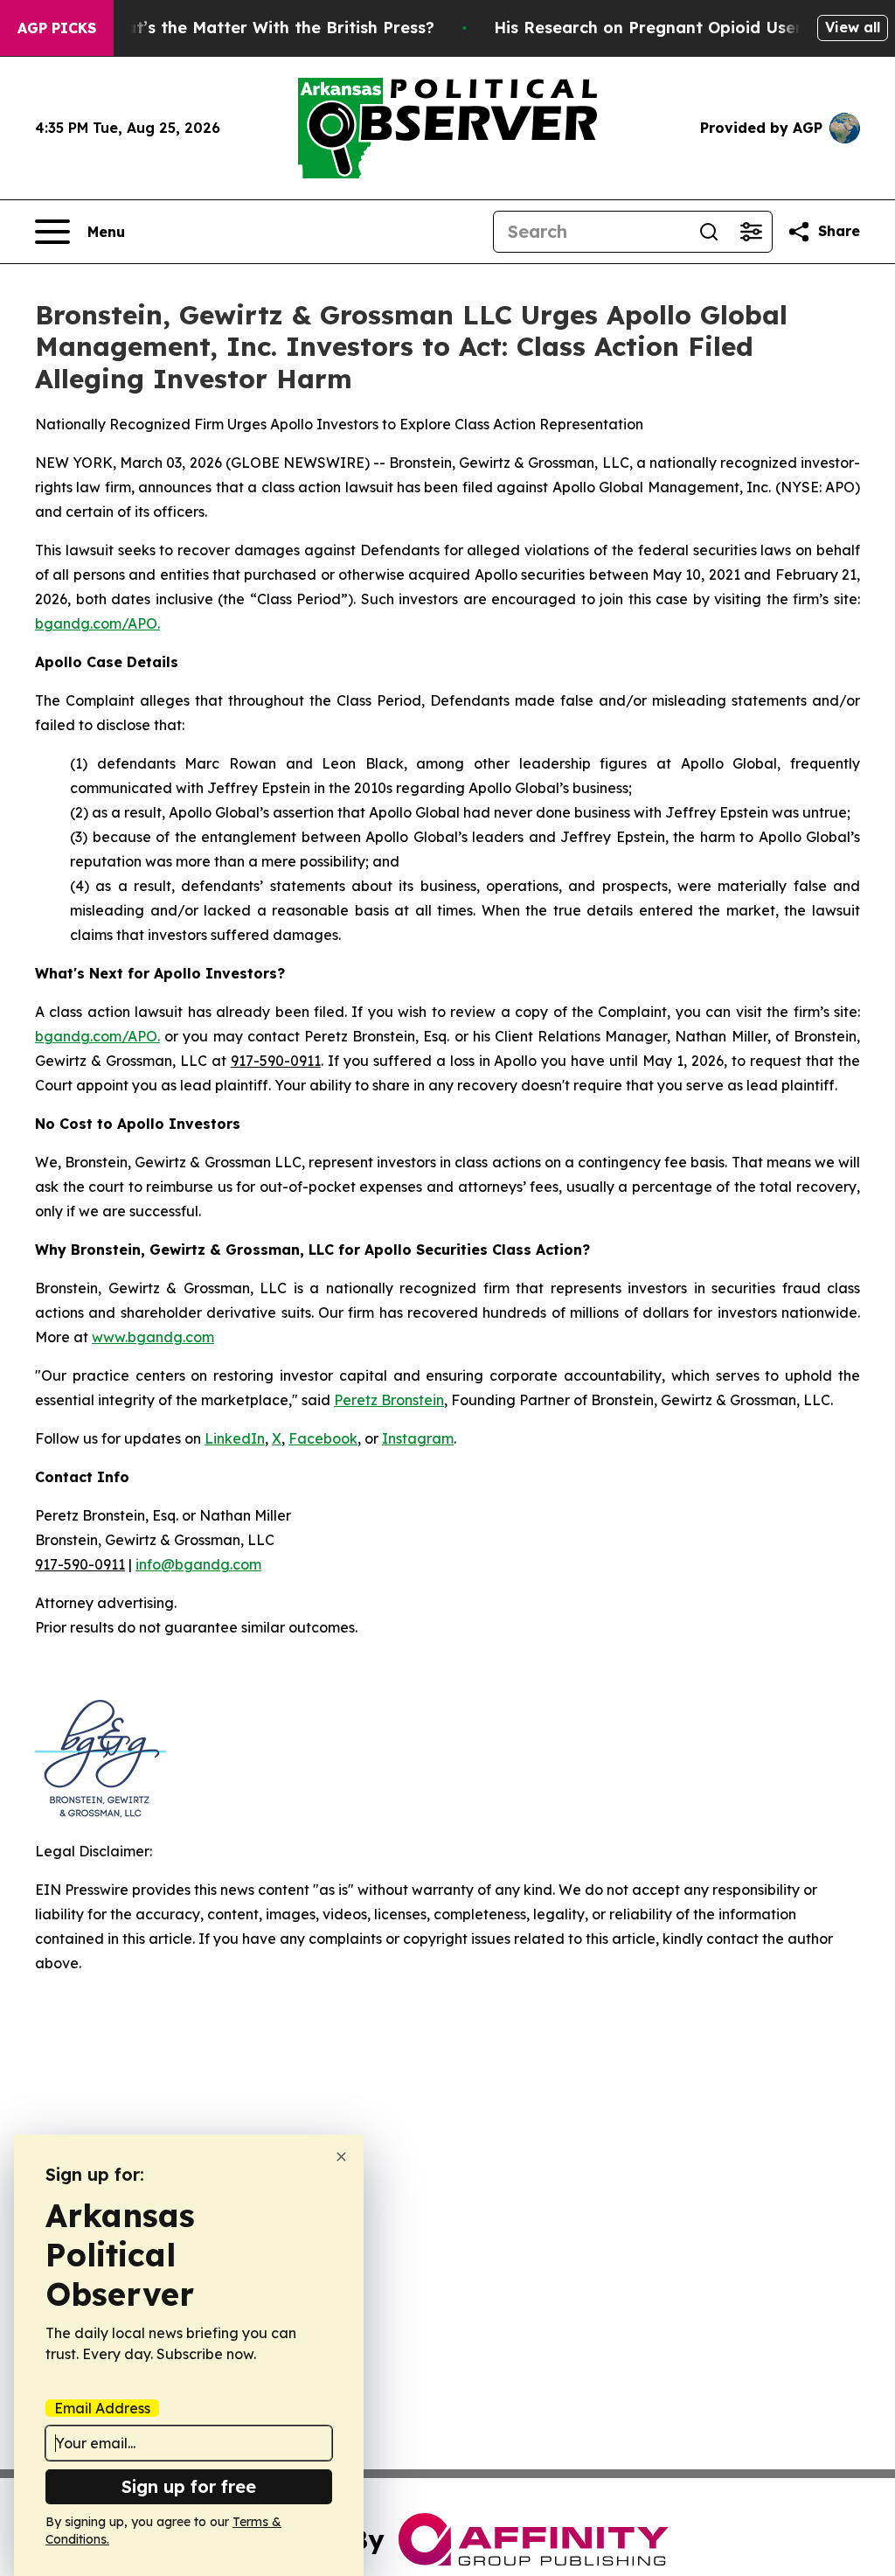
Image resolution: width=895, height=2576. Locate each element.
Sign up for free (189, 2486)
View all (853, 27)
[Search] (709, 232)
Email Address (102, 2408)
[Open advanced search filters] (751, 232)
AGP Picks (57, 28)
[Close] (341, 2157)
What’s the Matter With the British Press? (267, 28)
